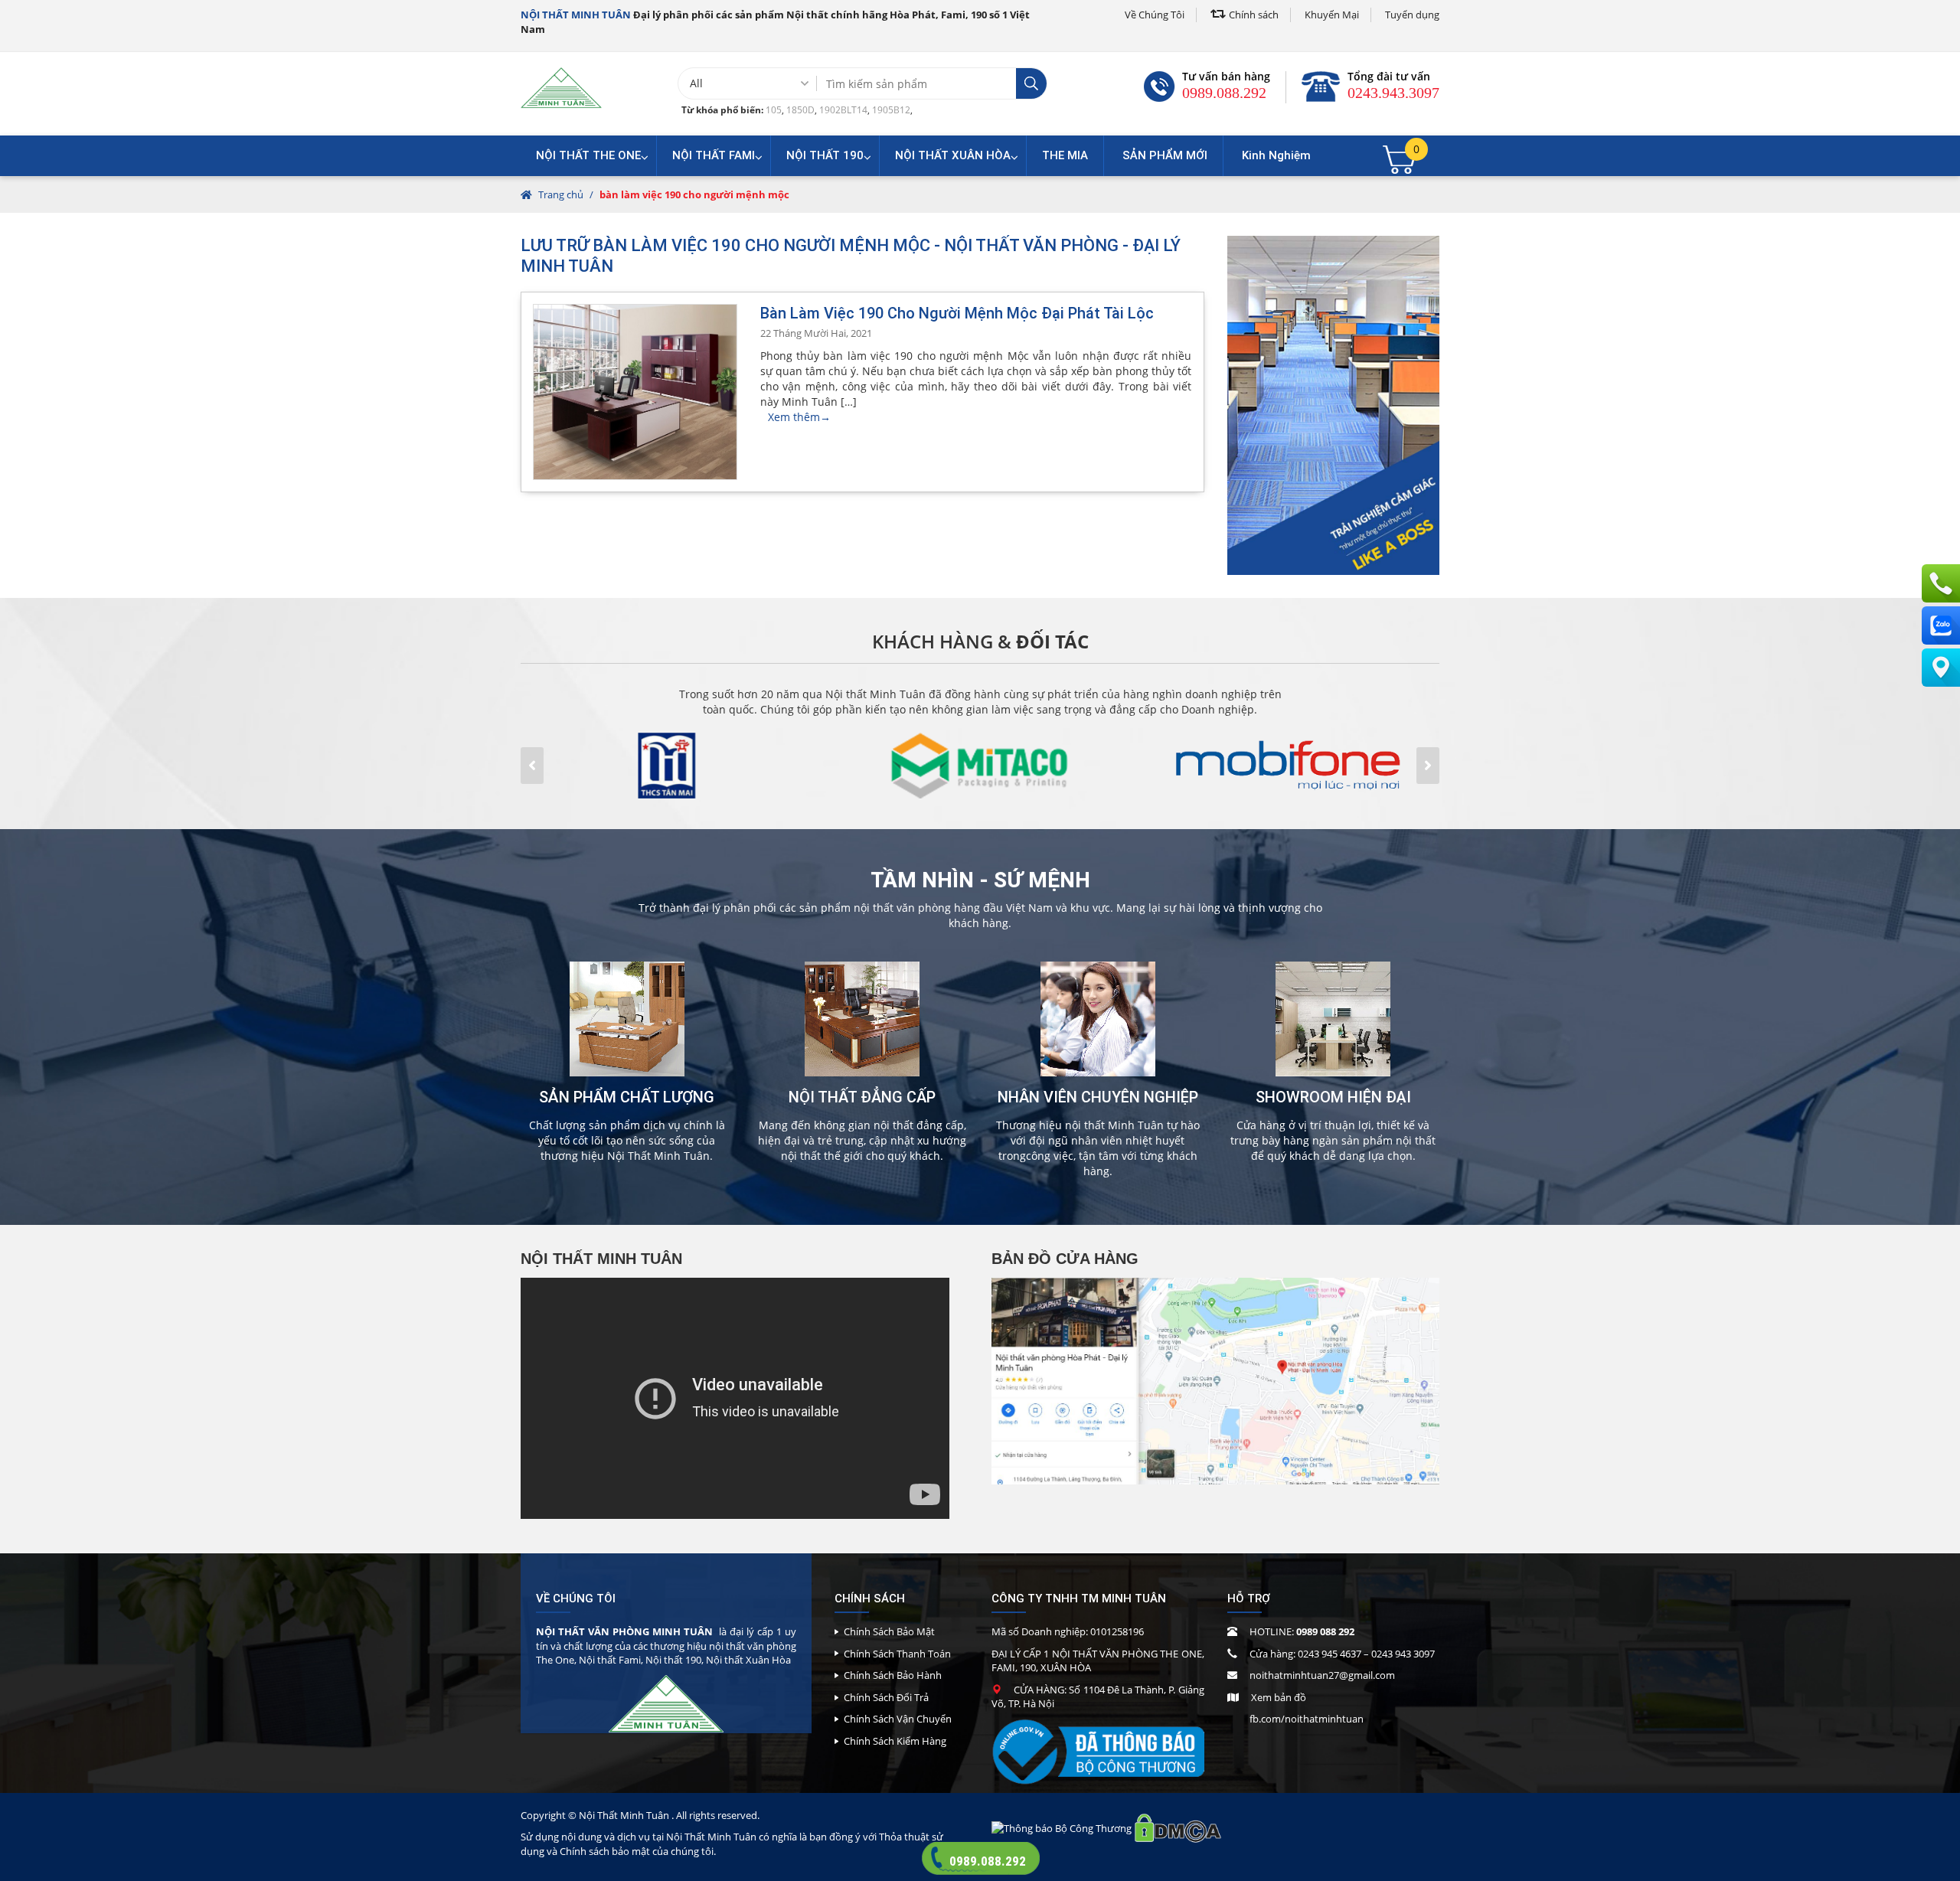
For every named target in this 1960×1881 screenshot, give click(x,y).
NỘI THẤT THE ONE (588, 155)
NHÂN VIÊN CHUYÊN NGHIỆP (1098, 1097)
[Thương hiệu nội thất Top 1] (561, 87)
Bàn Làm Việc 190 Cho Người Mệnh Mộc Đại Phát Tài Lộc (957, 313)
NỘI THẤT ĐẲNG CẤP (862, 1097)
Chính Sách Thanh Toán (897, 1654)
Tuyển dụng (1412, 15)
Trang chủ (561, 194)
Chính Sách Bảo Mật (889, 1631)
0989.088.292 (1224, 93)
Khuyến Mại (1332, 15)
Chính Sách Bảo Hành (893, 1675)
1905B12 (891, 110)
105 (774, 110)
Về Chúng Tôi (1155, 15)
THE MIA (1065, 155)
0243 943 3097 (1403, 1654)
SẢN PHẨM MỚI (1165, 155)
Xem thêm (799, 417)
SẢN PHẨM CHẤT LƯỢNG (627, 1097)
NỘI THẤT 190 (825, 155)
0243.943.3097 (1393, 93)
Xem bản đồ (1279, 1697)
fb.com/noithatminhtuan (1307, 1719)
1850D (800, 110)
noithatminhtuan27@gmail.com (1322, 1675)
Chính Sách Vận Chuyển (898, 1719)
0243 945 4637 (1330, 1654)
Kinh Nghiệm (1276, 155)
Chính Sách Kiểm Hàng (895, 1741)
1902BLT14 (843, 110)
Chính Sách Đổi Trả (886, 1697)
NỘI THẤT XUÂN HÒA (953, 155)
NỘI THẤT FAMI (714, 155)
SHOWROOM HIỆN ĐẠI (1333, 1097)
